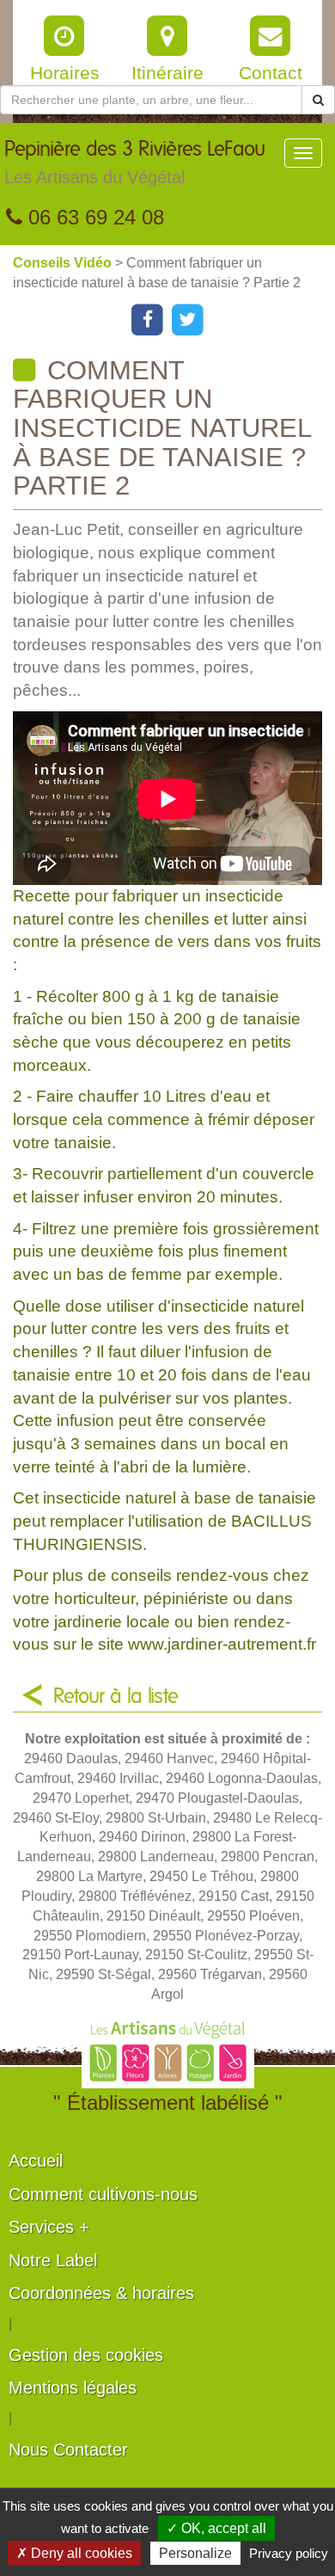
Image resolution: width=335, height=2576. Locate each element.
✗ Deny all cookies (74, 2553)
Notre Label (53, 2260)
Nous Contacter (68, 2450)
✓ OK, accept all (216, 2528)
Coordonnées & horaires (101, 2293)
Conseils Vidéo (64, 263)
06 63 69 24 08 (93, 217)
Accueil (36, 2161)
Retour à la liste (116, 1697)
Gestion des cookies (86, 2355)
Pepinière (135, 163)
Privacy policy (289, 2553)
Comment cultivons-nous (103, 2194)
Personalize (195, 2553)
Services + (49, 2227)
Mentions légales (73, 2388)
